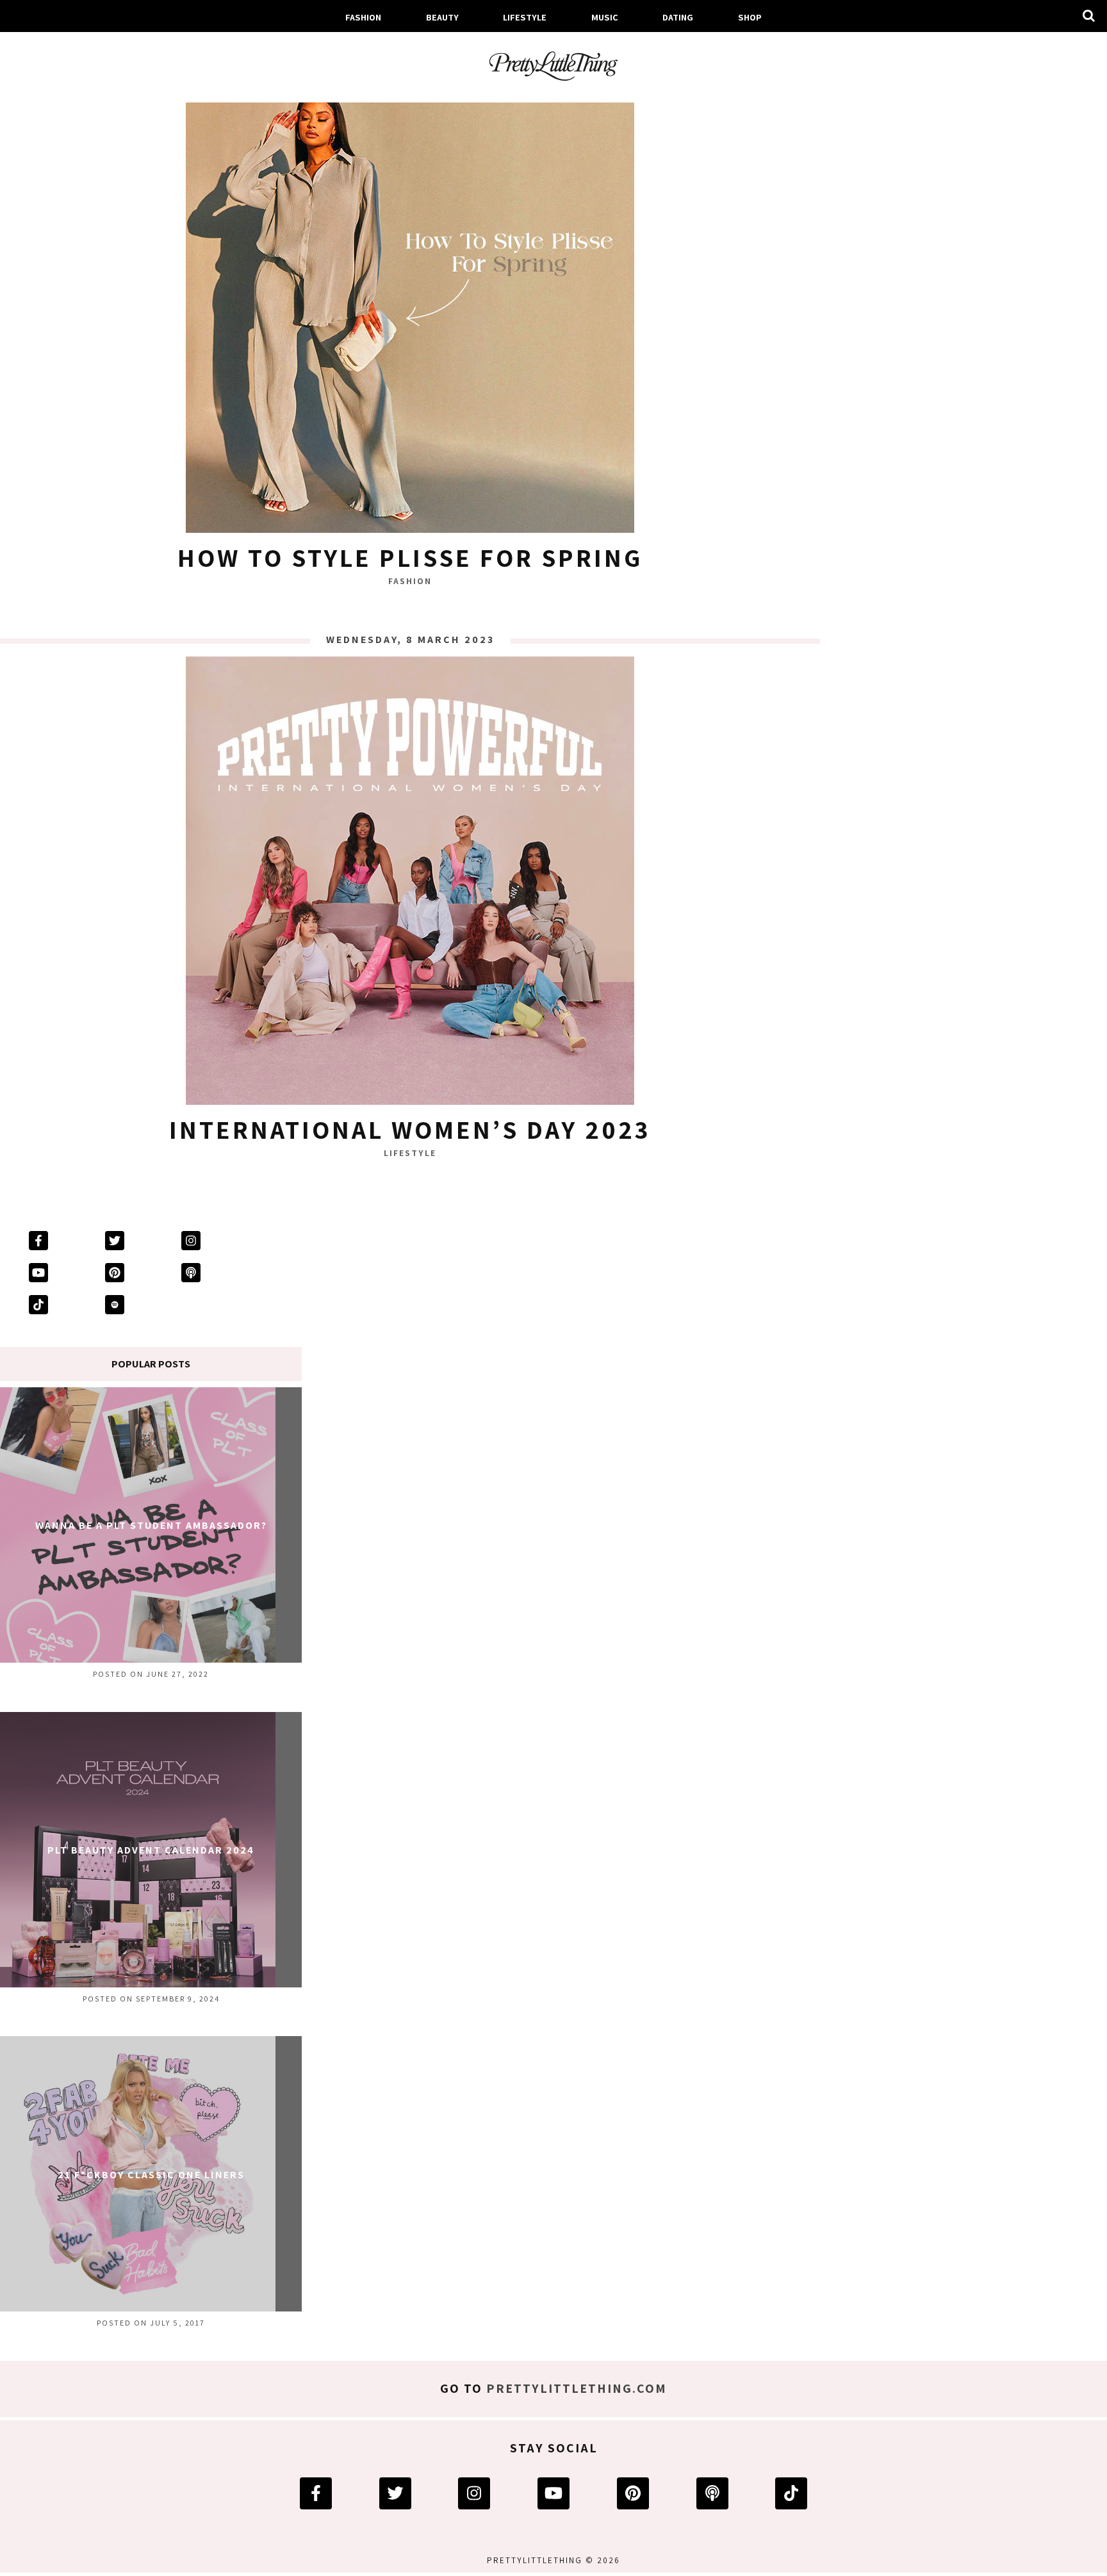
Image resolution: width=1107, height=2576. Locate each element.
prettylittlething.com (577, 2388)
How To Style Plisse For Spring (410, 557)
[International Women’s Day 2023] (410, 884)
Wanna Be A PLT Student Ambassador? (151, 1525)
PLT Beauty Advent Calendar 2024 (151, 1850)
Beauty (442, 17)
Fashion (363, 17)
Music (605, 17)
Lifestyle (525, 17)
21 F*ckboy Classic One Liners (151, 2175)
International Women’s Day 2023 (410, 1129)
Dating (678, 17)
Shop (750, 17)
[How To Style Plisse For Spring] (410, 312)
